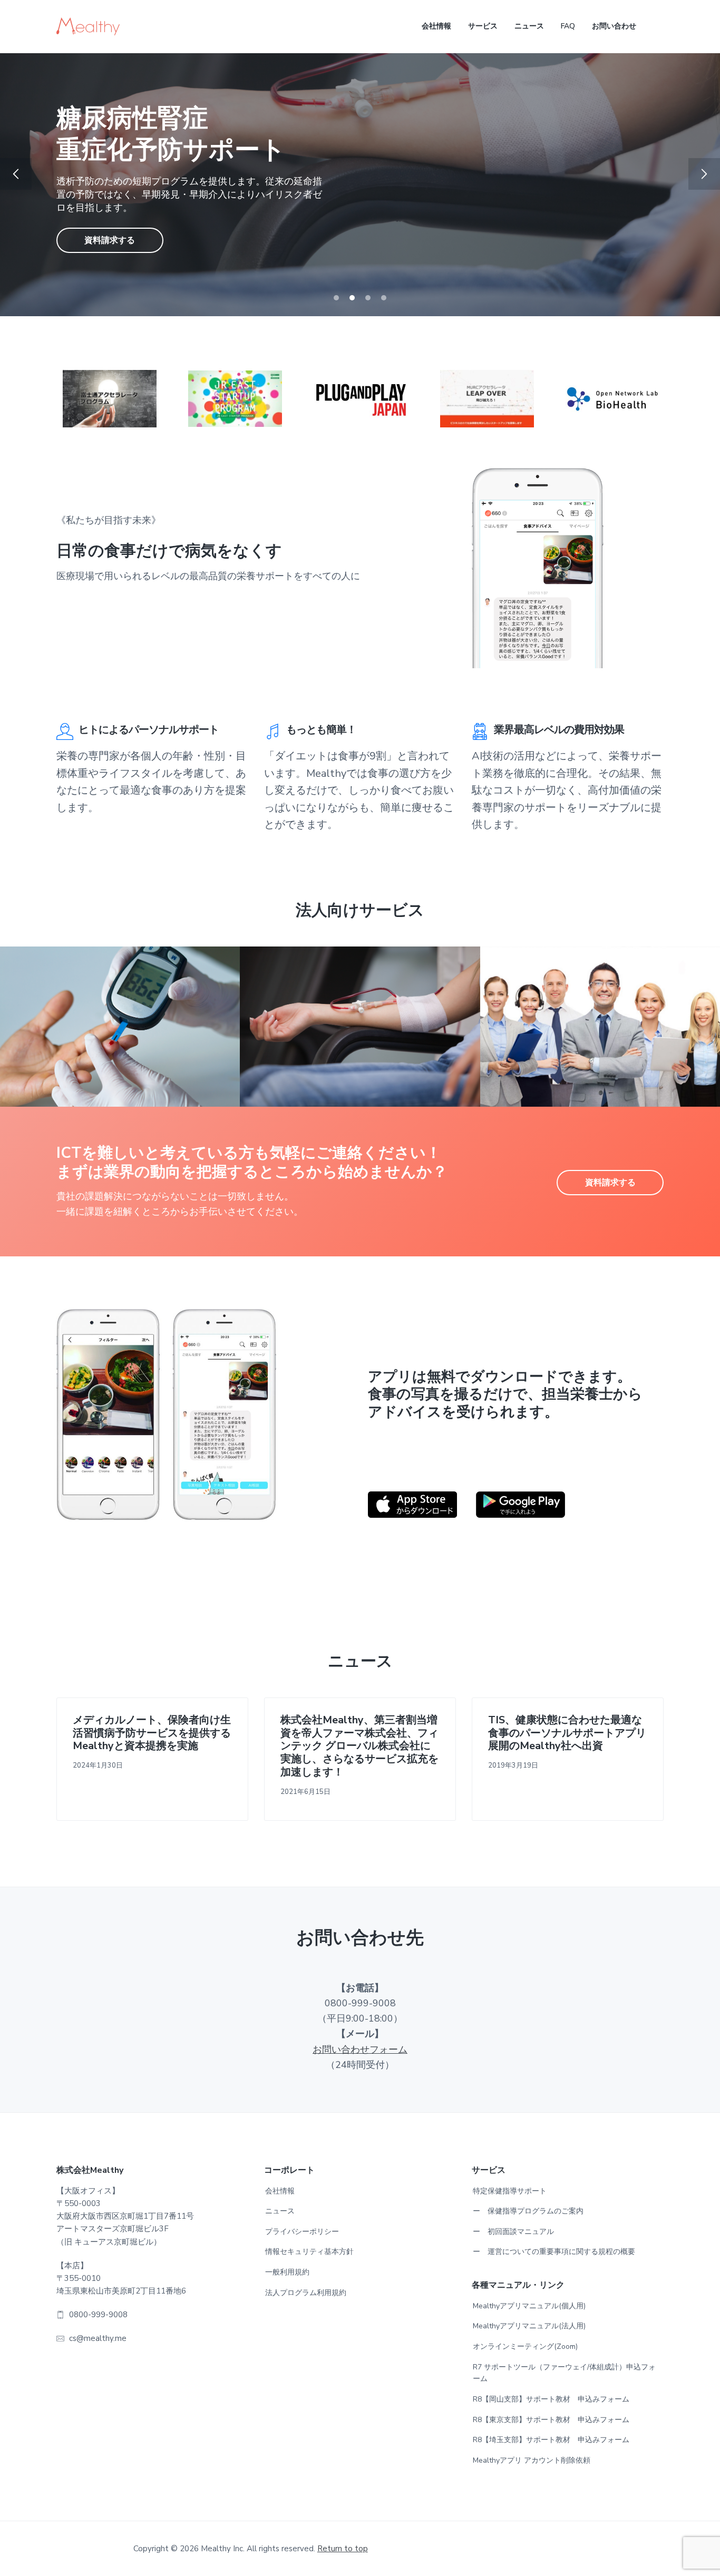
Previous (16, 174)
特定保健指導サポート (510, 2191)
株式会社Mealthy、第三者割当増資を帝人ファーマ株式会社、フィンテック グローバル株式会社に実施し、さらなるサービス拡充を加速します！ (359, 1746)
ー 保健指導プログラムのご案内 (528, 2211)
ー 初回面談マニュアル (513, 2232)
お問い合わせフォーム (360, 2050)
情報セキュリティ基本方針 (309, 2252)
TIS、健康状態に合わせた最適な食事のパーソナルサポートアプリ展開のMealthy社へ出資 (567, 1733)
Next (704, 174)
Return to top (343, 2549)
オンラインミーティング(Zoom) (525, 2346)
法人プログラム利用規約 (306, 2293)
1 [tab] (336, 298)
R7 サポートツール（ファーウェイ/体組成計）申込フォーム (564, 2373)
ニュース (280, 2211)
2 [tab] (352, 298)
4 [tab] (384, 298)
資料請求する (110, 225)
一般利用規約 (287, 2272)
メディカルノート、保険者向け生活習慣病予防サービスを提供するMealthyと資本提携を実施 (152, 1733)
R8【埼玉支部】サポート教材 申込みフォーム (551, 2440)
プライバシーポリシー (302, 2232)
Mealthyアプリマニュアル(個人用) (529, 2306)
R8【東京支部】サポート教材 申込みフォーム (551, 2420)
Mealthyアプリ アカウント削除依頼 (532, 2460)
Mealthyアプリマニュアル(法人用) (529, 2326)
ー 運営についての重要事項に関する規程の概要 (554, 2252)
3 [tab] (368, 298)
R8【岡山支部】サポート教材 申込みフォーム (551, 2399)
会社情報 (280, 2191)
